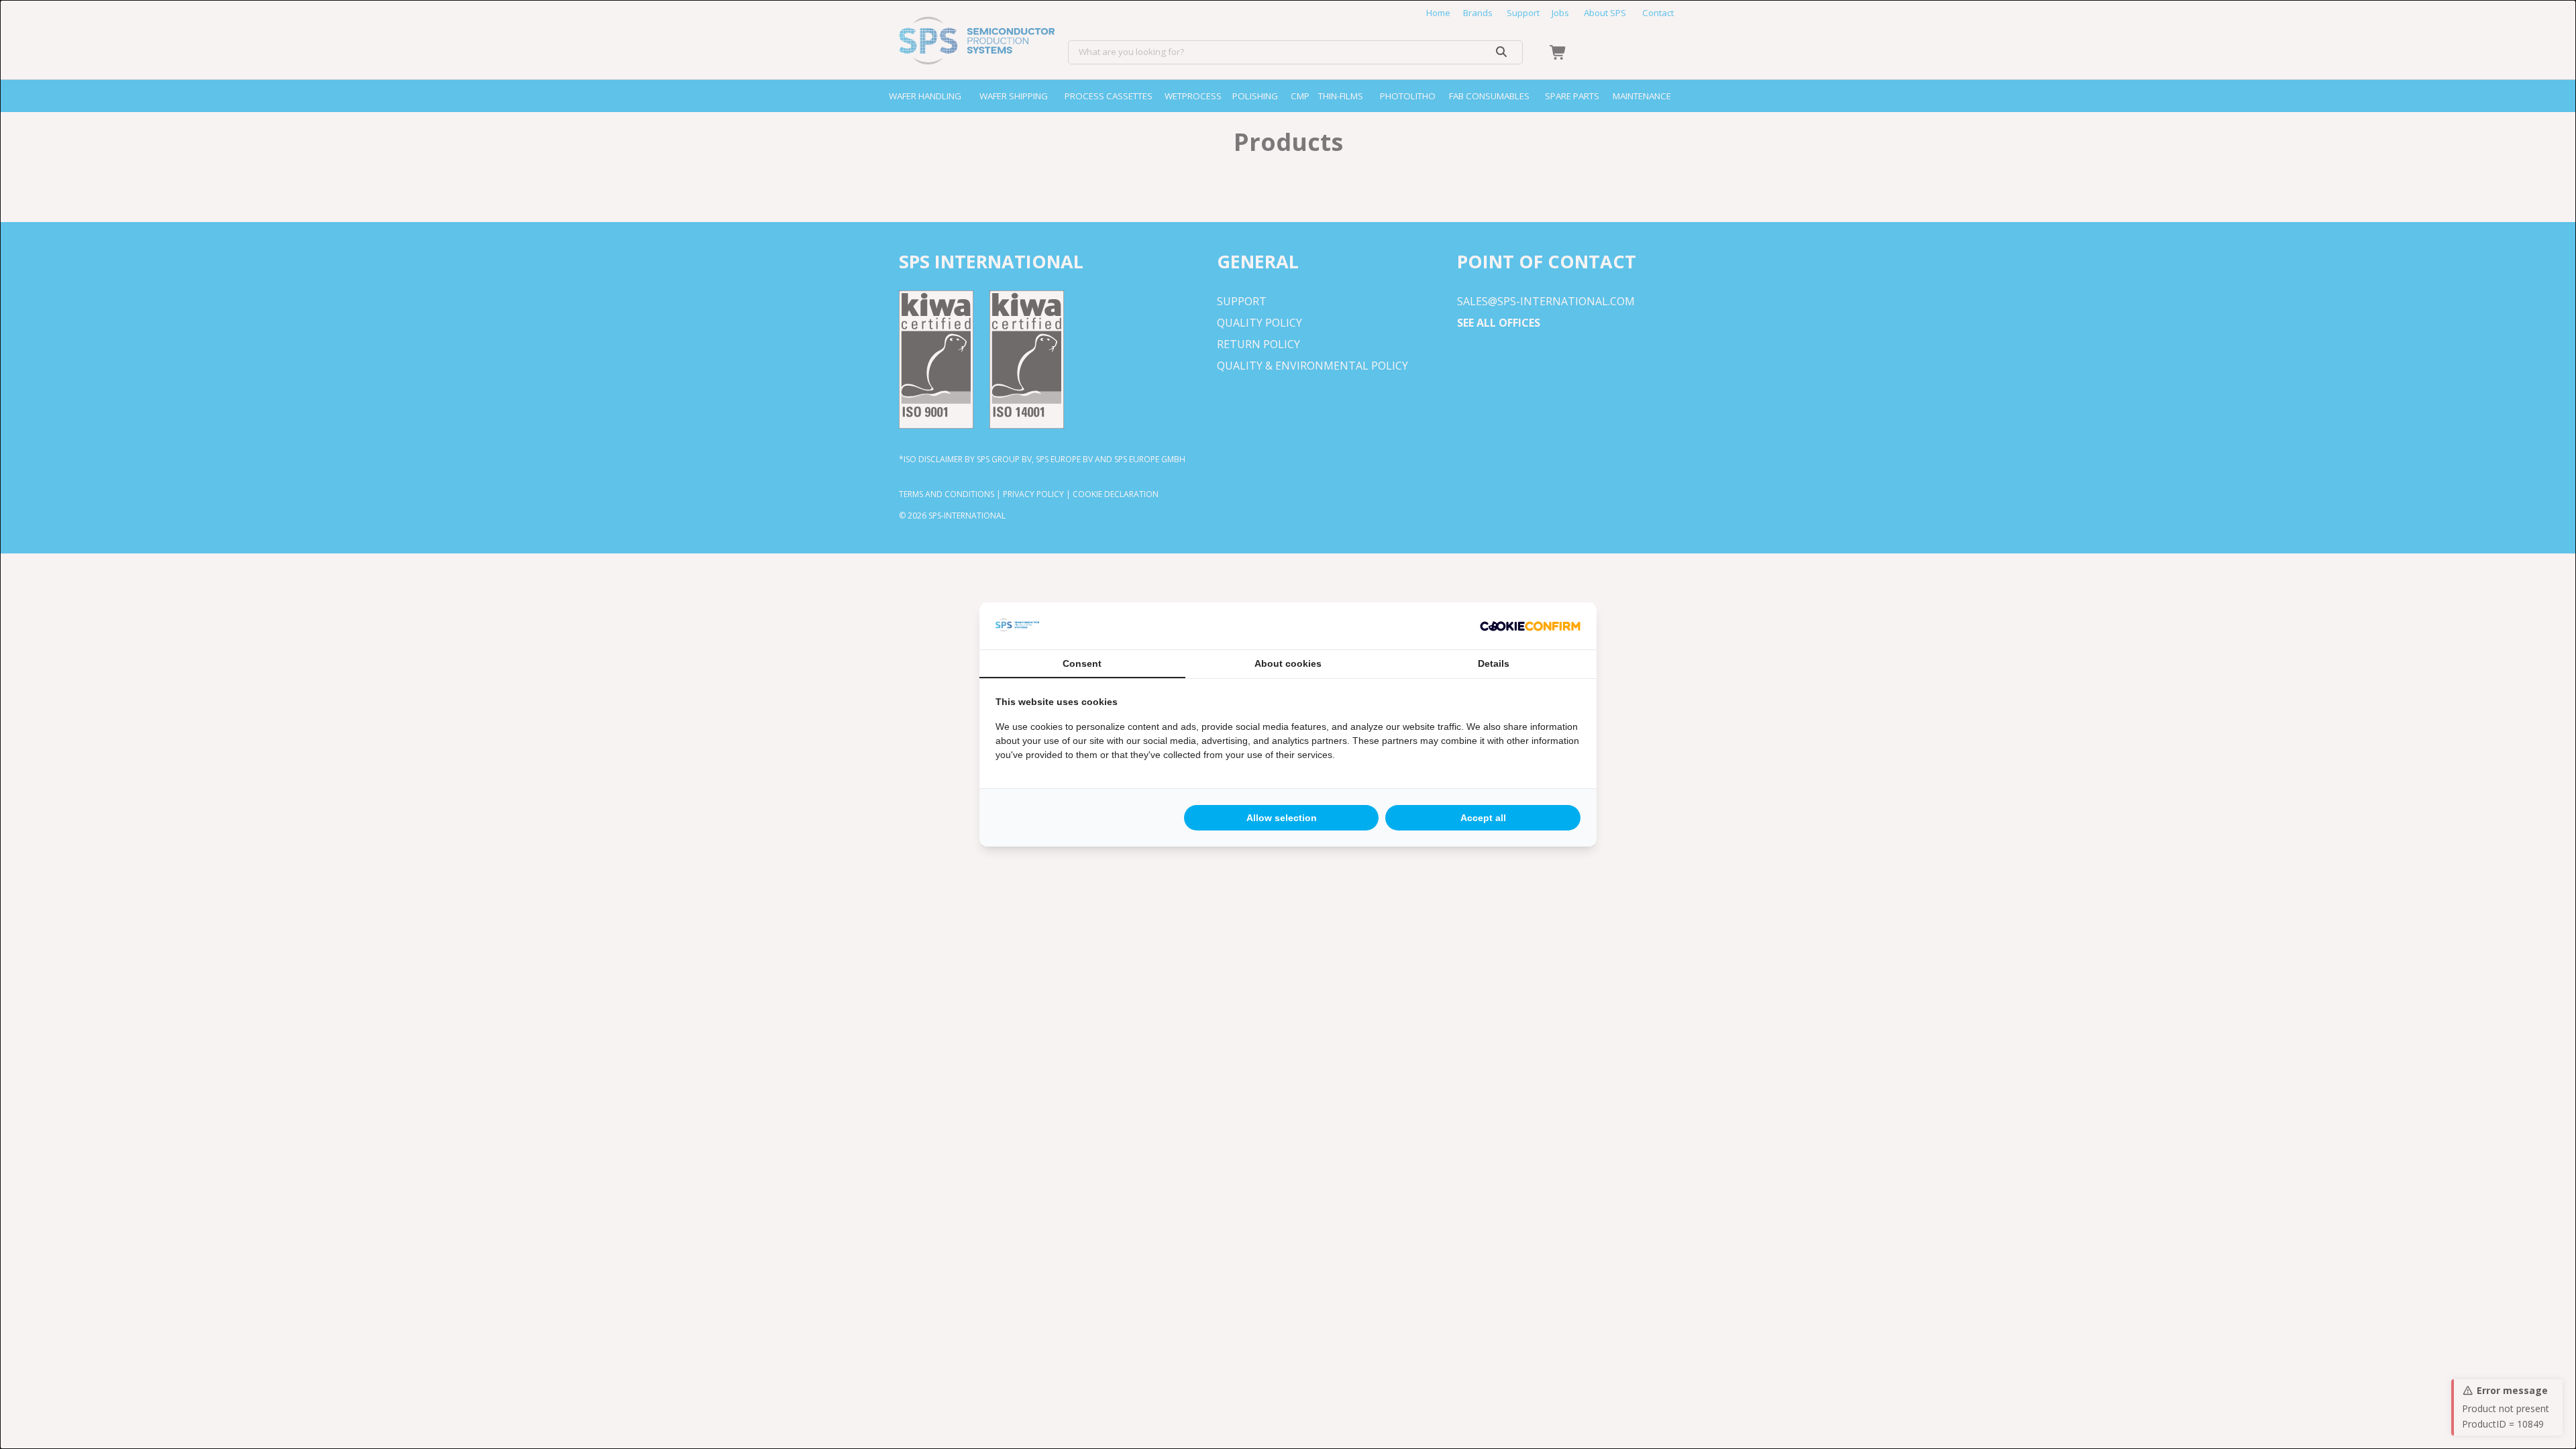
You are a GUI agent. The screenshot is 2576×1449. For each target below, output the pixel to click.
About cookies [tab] (1288, 663)
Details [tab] (1494, 663)
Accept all (1483, 818)
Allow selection (1282, 818)
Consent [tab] (1082, 663)
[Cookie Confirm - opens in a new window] (1530, 626)
